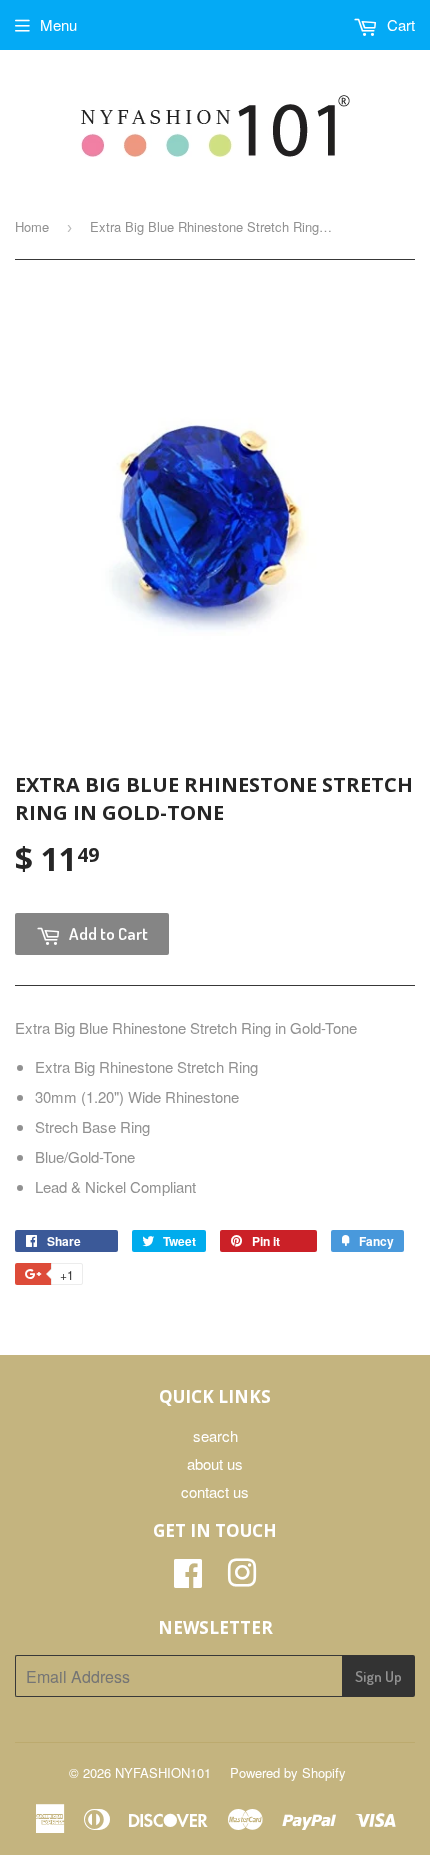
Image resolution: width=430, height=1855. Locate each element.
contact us (215, 1491)
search (215, 1435)
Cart (399, 24)
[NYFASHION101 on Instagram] (242, 1578)
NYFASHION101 (163, 1772)
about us (215, 1463)
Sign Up (378, 1676)
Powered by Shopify (288, 1772)
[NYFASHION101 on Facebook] (188, 1578)
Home (32, 226)
